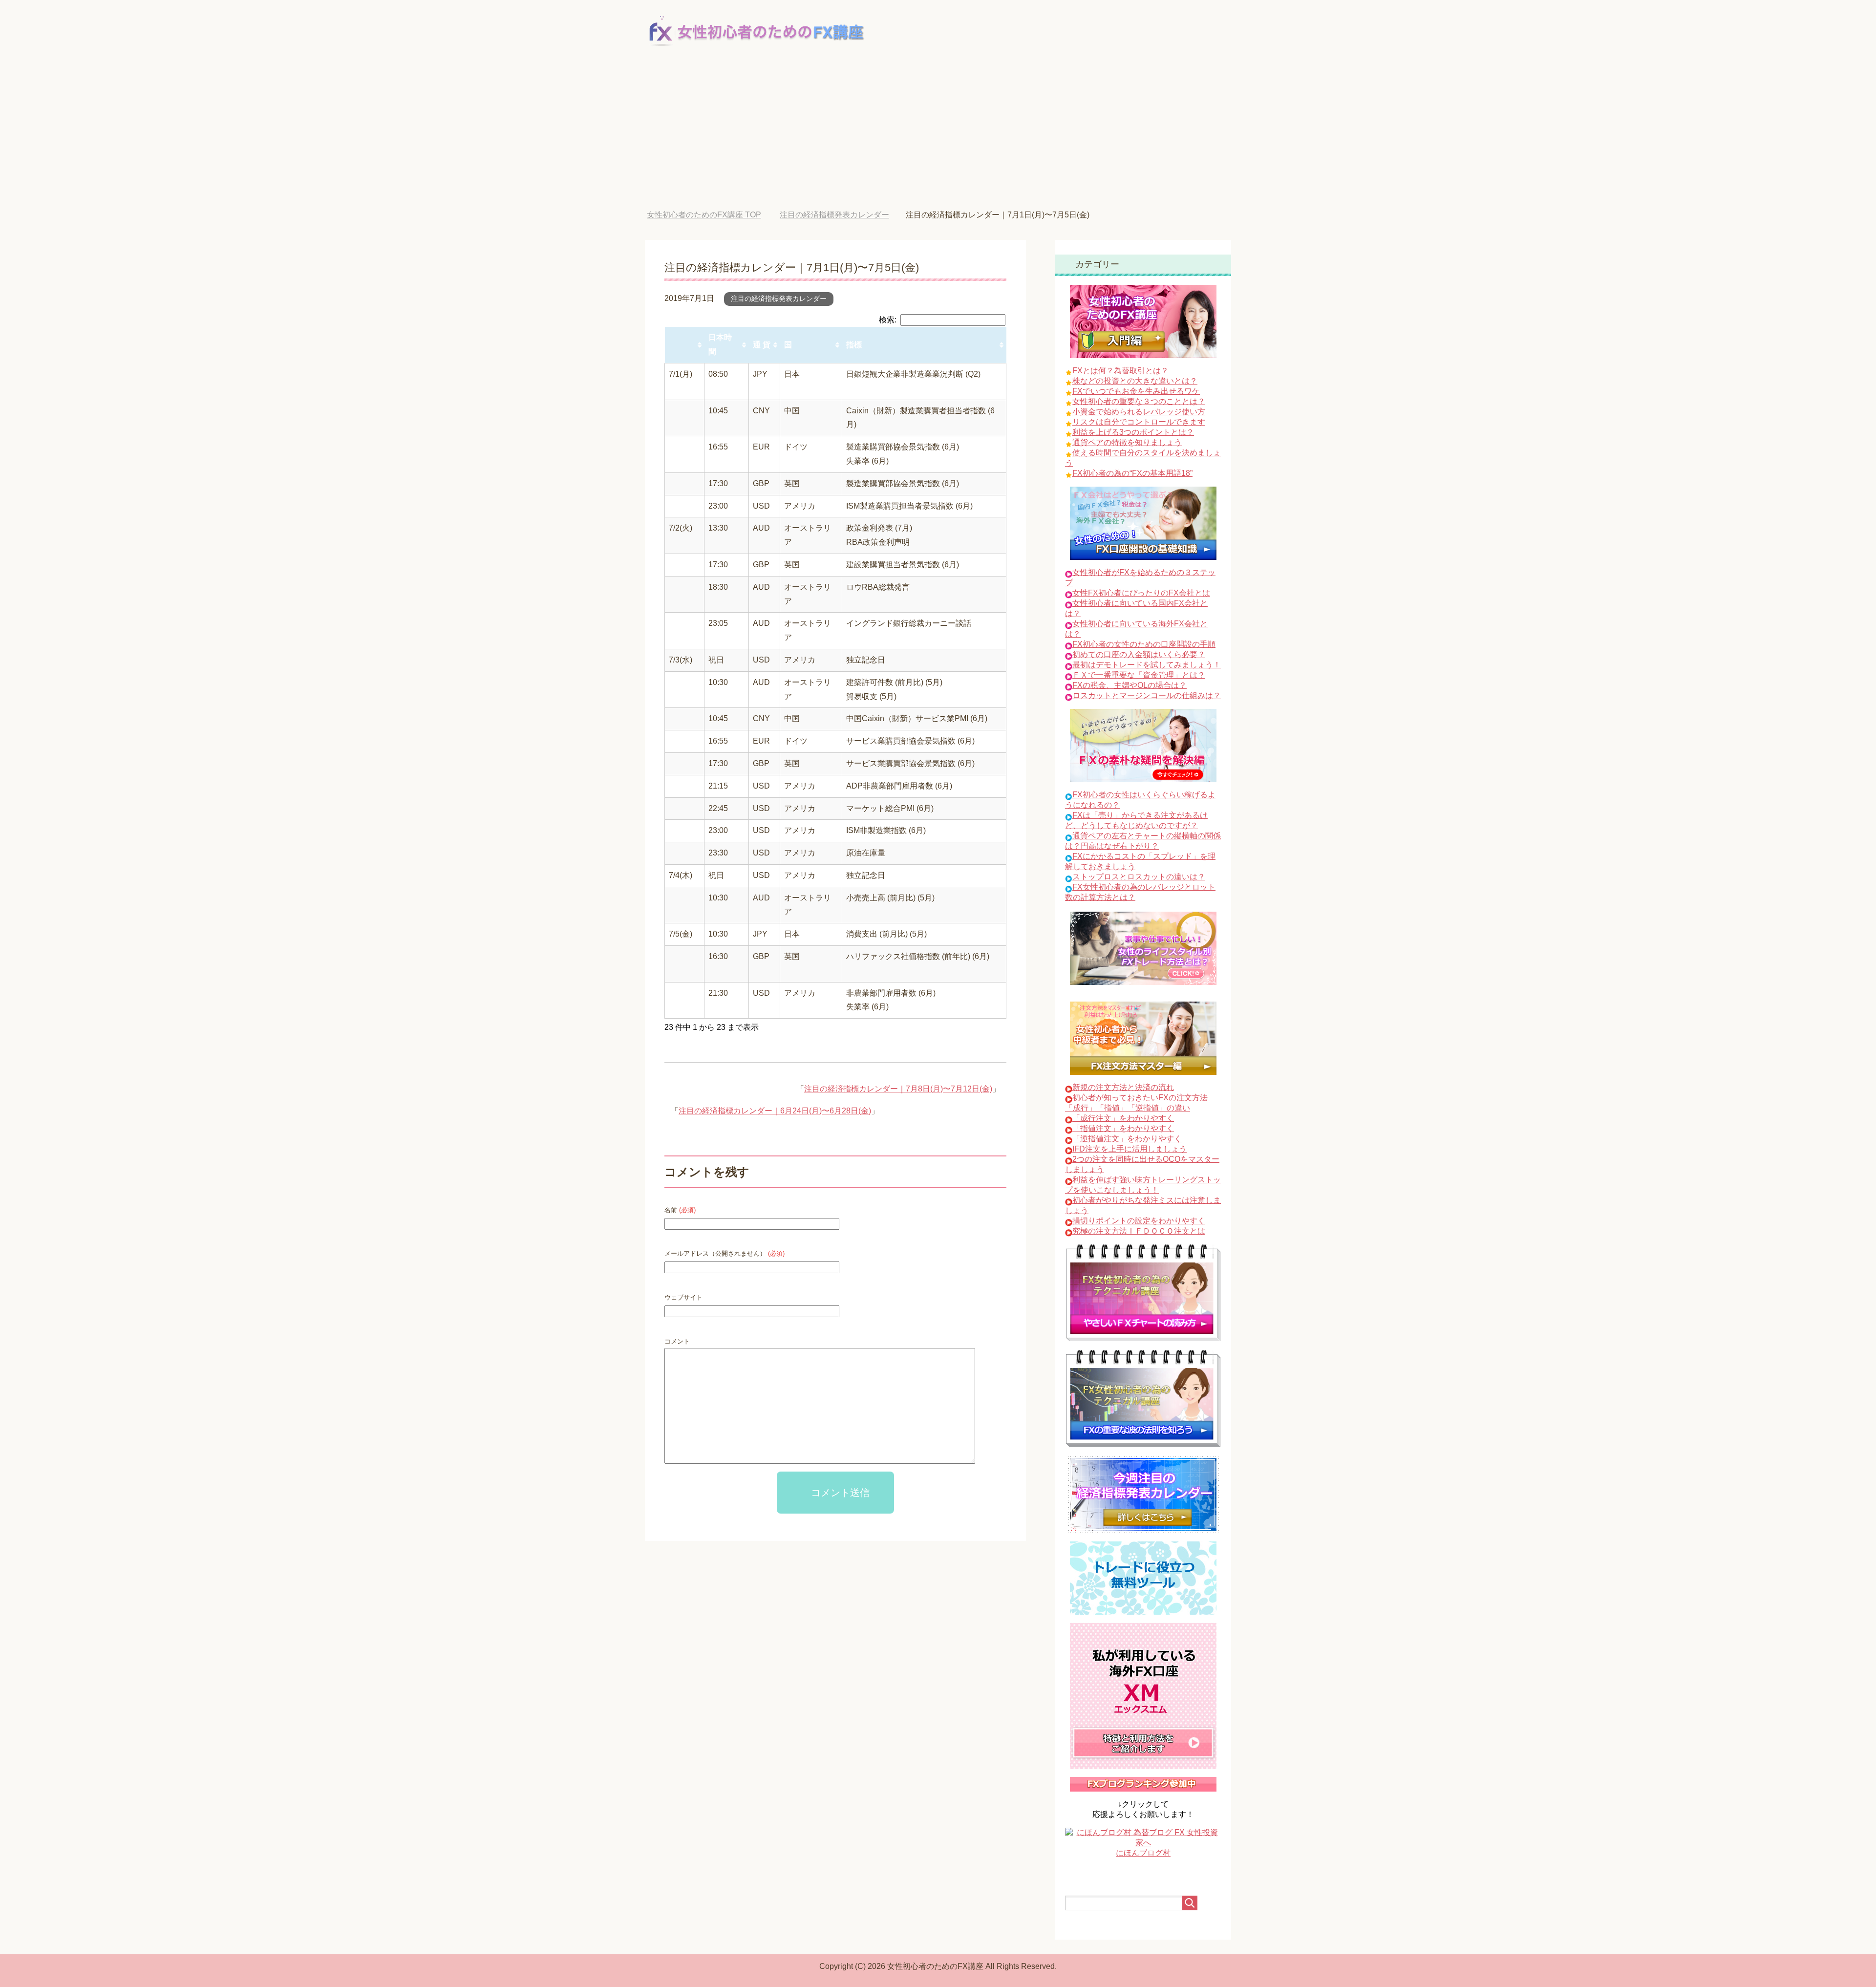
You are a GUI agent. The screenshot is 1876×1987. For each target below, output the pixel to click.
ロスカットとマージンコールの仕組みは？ (1147, 695)
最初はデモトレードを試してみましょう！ (1147, 665)
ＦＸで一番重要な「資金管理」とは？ (1139, 675)
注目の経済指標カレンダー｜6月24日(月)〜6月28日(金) (775, 1111)
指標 (854, 345)
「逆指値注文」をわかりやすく (1127, 1139)
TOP (711, 215)
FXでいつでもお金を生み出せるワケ (1136, 391)
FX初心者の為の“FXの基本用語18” (1132, 473)
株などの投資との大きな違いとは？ (1135, 381)
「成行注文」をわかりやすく (1123, 1118)
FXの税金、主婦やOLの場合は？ (1130, 685)
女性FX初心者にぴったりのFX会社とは (1141, 593)
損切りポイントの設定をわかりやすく (1139, 1221)
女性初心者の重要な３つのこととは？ (1139, 401)
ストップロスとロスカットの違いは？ (1139, 877)
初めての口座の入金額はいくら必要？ (1139, 654)
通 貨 (762, 345)
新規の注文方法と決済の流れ (1123, 1087)
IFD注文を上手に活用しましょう (1130, 1149)
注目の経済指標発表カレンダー (779, 299)
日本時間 (720, 344)
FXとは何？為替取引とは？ (1120, 371)
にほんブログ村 (1143, 1853)
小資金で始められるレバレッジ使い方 (1139, 412)
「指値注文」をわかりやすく (1123, 1128)
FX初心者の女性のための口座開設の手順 (1144, 644)
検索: (888, 320)
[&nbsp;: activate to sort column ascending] (685, 345)
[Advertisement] (938, 137)
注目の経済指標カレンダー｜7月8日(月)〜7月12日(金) (898, 1089)
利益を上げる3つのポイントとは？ (1133, 432)
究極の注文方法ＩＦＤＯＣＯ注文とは (1139, 1231)
